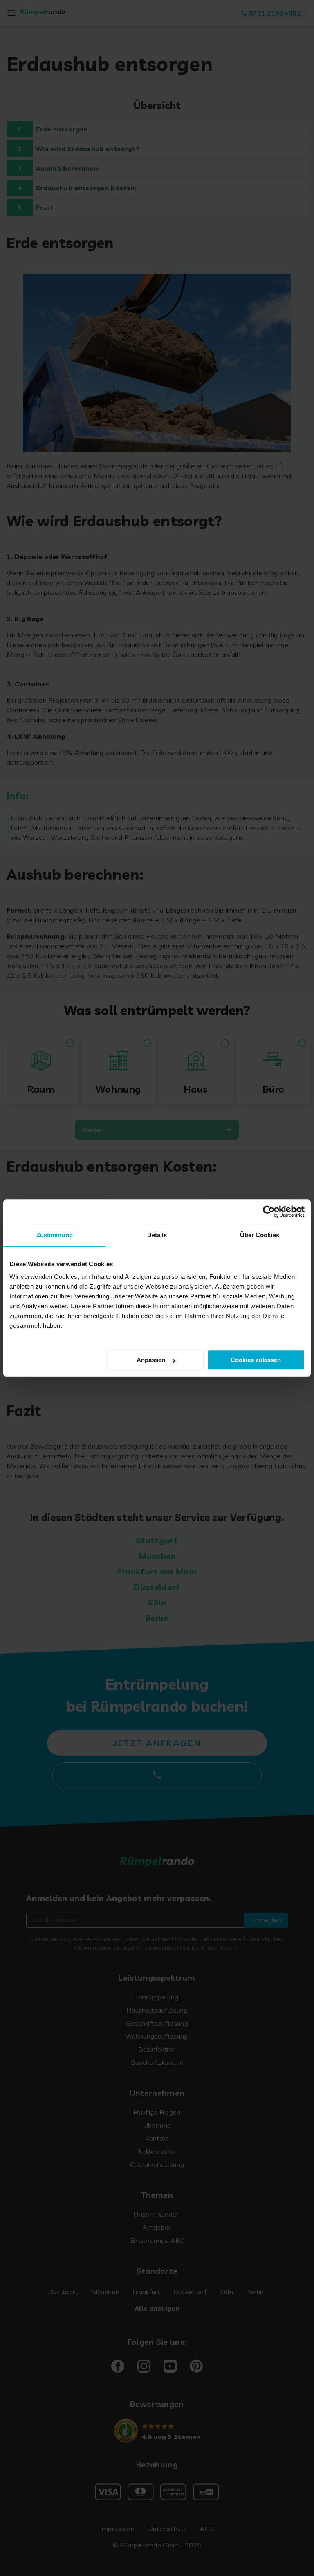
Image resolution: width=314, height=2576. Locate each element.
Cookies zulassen (256, 1360)
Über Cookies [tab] (260, 1235)
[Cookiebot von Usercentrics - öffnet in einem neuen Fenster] (269, 1211)
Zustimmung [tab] (55, 1235)
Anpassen (151, 1360)
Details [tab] (157, 1235)
